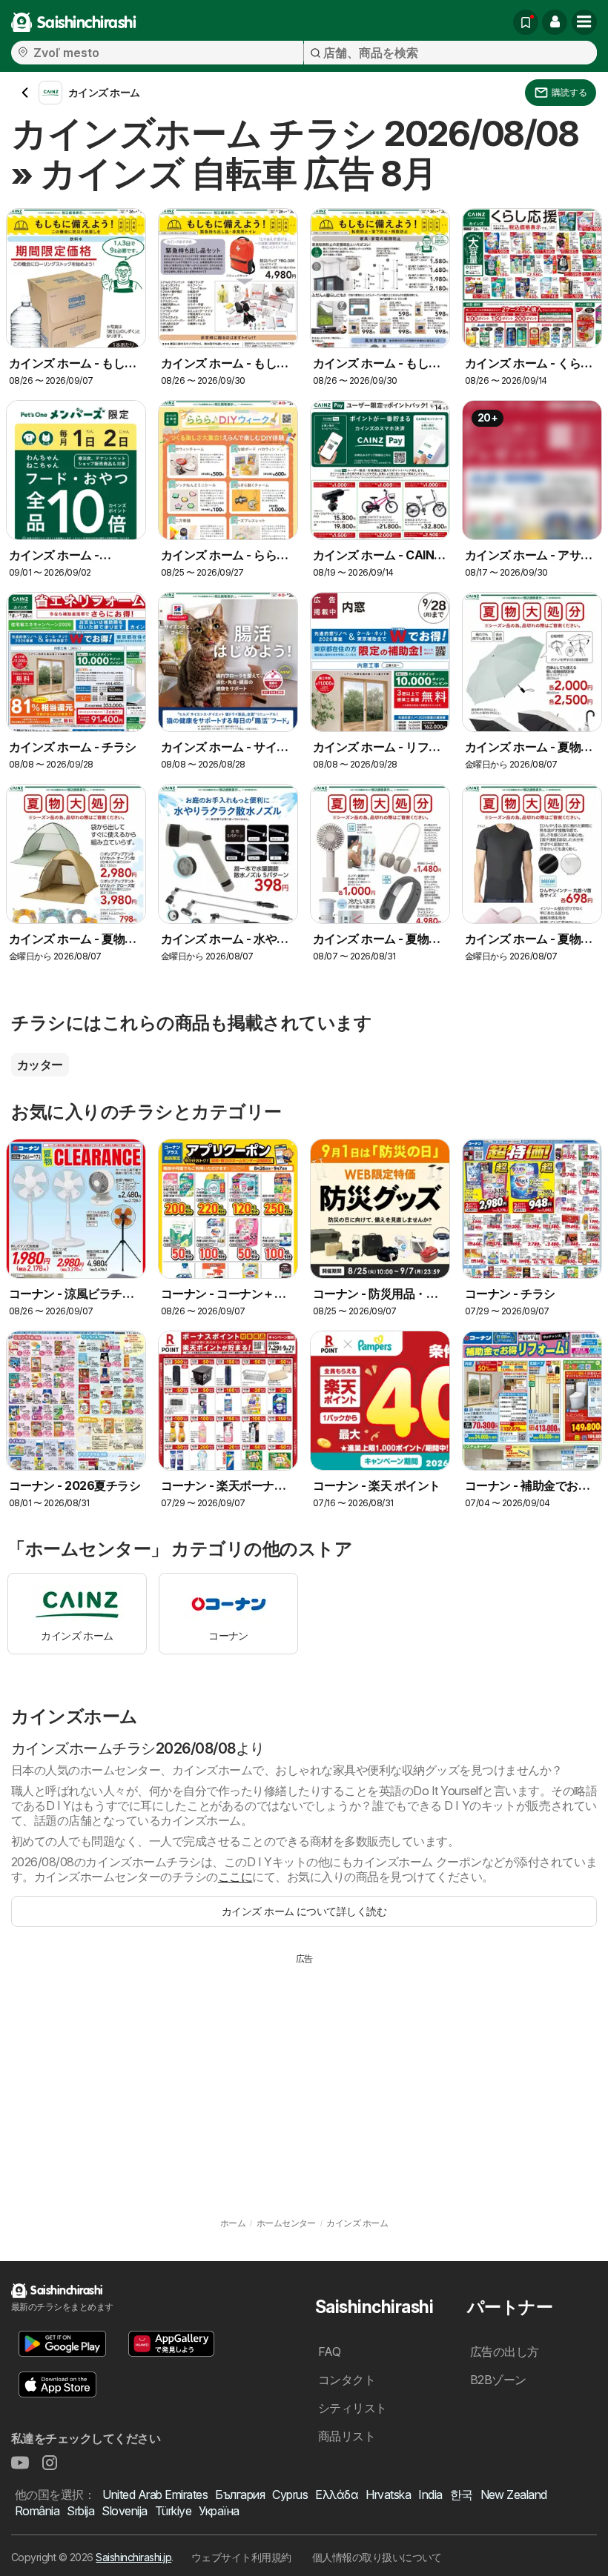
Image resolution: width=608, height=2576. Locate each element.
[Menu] (584, 22)
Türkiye (173, 2511)
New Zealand (514, 2495)
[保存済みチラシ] (526, 22)
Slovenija (124, 2511)
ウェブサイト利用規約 (241, 2557)
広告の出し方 (505, 2352)
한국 (462, 2495)
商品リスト (347, 2436)
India (430, 2495)
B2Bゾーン (498, 2380)
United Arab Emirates (155, 2495)
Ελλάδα (337, 2495)
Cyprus (290, 2495)
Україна (219, 2511)
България (240, 2495)
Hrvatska (388, 2495)
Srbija (80, 2511)
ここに (235, 1877)
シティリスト (353, 2408)
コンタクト (347, 2380)
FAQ (329, 2352)
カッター (40, 1065)
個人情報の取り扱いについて (377, 2557)
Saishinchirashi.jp (133, 2557)
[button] (555, 22)
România (37, 2511)
